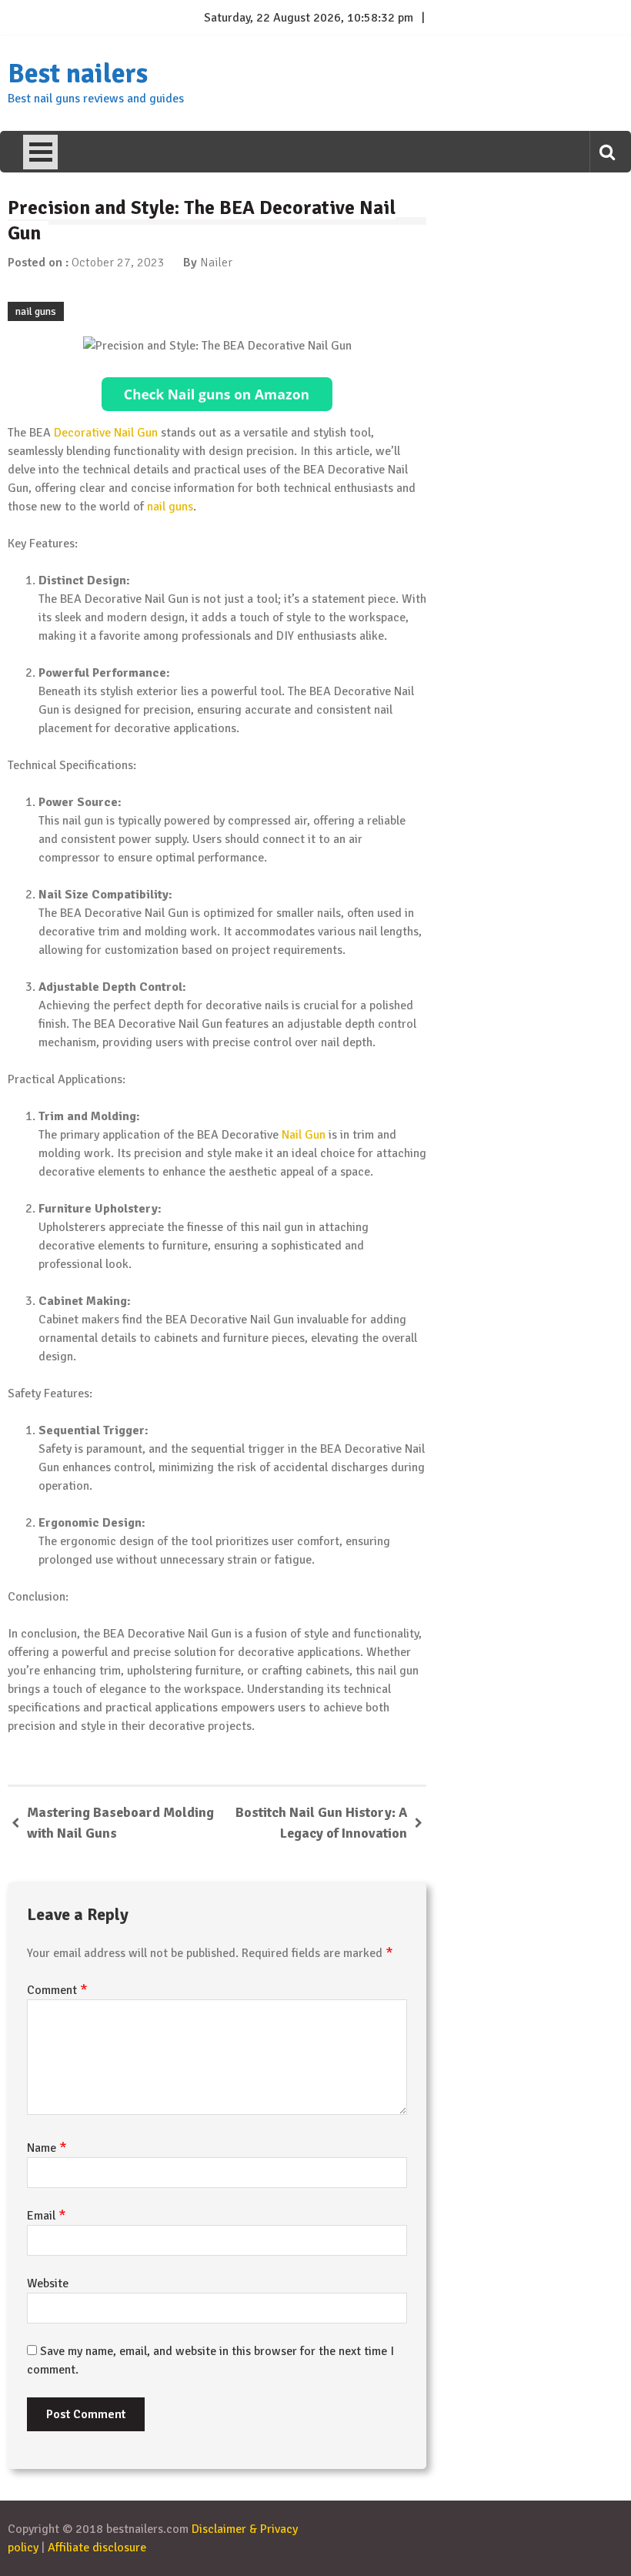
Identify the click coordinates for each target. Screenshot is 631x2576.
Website (48, 2283)
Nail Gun (304, 1135)
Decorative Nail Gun (106, 433)
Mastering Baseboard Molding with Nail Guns (120, 1823)
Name (47, 2148)
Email (47, 2216)
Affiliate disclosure (97, 2548)
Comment (57, 1990)
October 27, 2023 (118, 263)
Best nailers (78, 74)
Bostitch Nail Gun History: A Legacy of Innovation (321, 1823)
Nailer (216, 263)
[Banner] (217, 394)
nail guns (36, 311)
